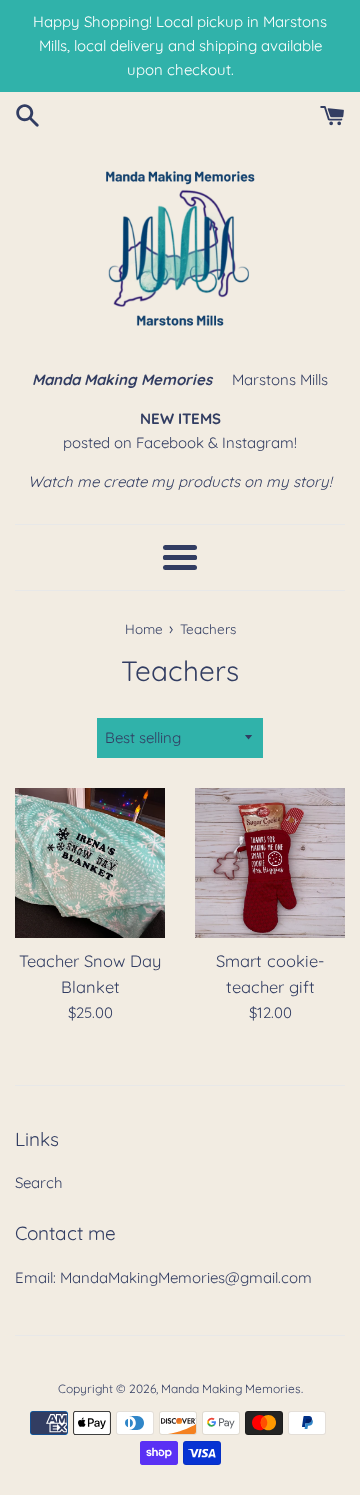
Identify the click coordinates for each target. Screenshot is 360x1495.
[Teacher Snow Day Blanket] (90, 863)
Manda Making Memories (231, 1388)
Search (39, 1182)
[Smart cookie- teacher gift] (270, 863)
